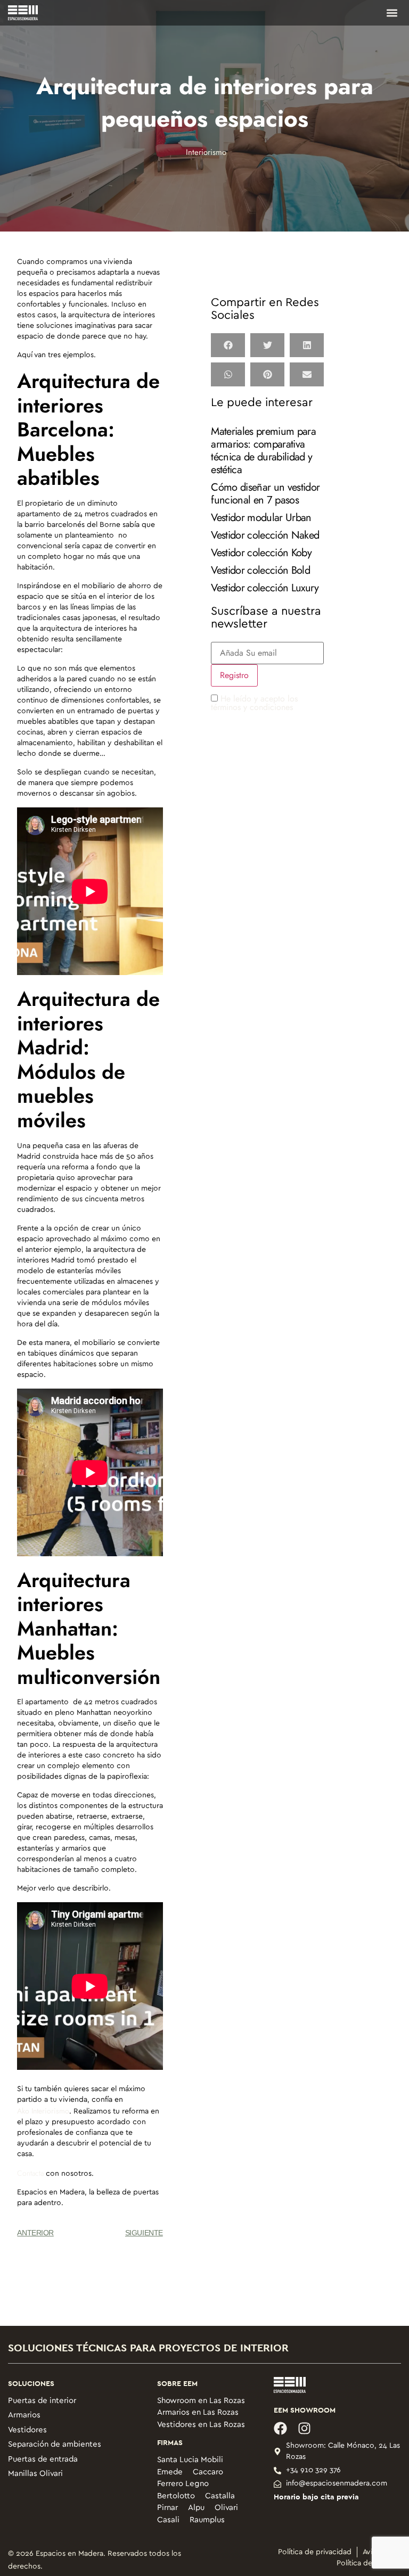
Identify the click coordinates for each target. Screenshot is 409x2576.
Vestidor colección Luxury (265, 588)
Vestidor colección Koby (261, 553)
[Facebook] (280, 2428)
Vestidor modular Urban (261, 518)
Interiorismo (206, 152)
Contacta (30, 2173)
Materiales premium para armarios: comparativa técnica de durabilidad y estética (263, 451)
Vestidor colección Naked (265, 535)
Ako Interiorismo (43, 2111)
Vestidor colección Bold (260, 570)
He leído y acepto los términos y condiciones (254, 703)
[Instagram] (304, 2428)
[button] (392, 13)
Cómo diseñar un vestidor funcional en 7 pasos (265, 494)
